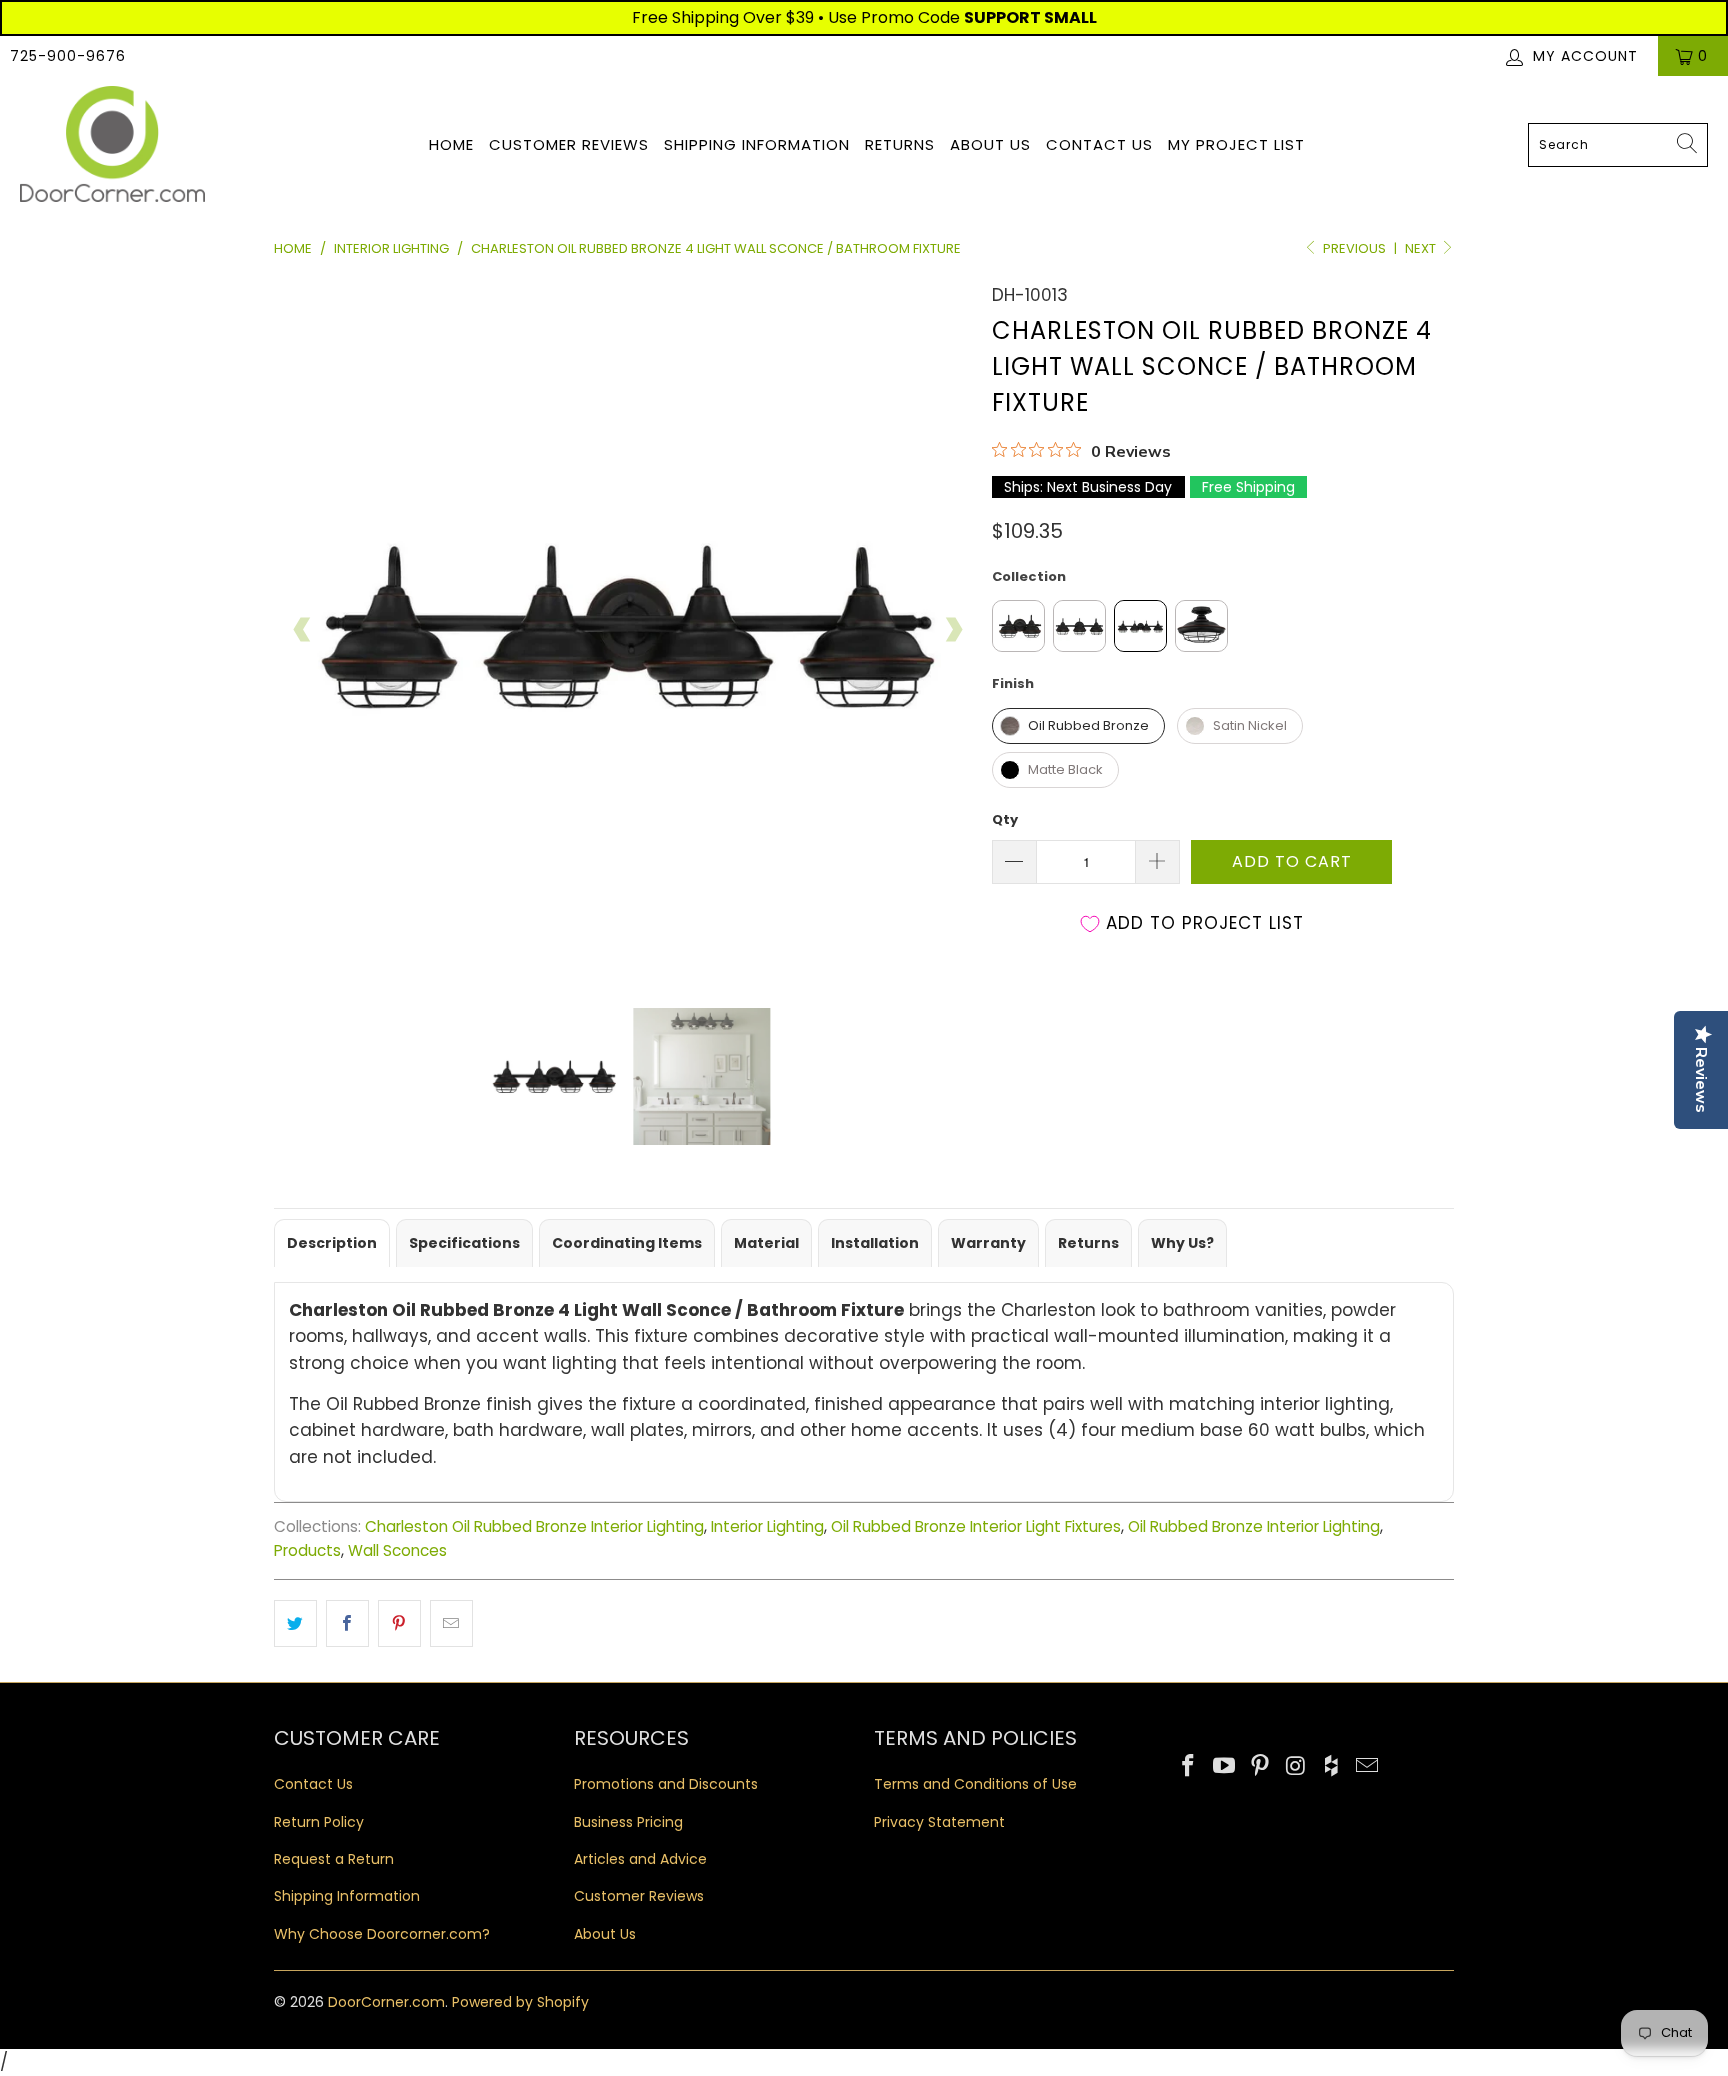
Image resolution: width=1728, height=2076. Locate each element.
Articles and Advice (640, 1859)
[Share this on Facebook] (347, 1623)
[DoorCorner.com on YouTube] (1225, 1767)
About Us (990, 144)
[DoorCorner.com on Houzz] (1332, 1767)
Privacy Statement (939, 1822)
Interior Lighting (767, 1526)
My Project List (1236, 144)
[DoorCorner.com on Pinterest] (1260, 1767)
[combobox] (1618, 145)
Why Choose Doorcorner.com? (382, 1934)
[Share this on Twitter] (295, 1623)
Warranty (988, 1243)
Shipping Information (757, 144)
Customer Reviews (569, 144)
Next (1422, 248)
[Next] (953, 630)
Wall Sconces (397, 1550)
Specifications (464, 1243)
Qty (1005, 819)
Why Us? (1182, 1243)
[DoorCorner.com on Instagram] (1296, 1767)
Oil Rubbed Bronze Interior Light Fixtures (976, 1526)
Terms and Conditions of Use (975, 1784)
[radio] (1018, 626)
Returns (900, 144)
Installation (875, 1243)
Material (766, 1243)
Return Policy (319, 1822)
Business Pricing (628, 1822)
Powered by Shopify (520, 2002)
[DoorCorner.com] (112, 145)
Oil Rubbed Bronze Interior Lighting (1254, 1526)
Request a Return (334, 1859)
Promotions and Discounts (666, 1784)
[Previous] (303, 630)
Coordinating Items (627, 1243)
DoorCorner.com (386, 2002)
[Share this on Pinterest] (399, 1623)
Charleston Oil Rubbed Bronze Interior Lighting (534, 1526)
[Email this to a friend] (451, 1623)
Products (307, 1550)
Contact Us (1099, 144)
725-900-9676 (68, 56)
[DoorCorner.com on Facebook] (1189, 1767)
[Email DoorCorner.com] (1367, 1767)
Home (451, 144)
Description (332, 1243)
